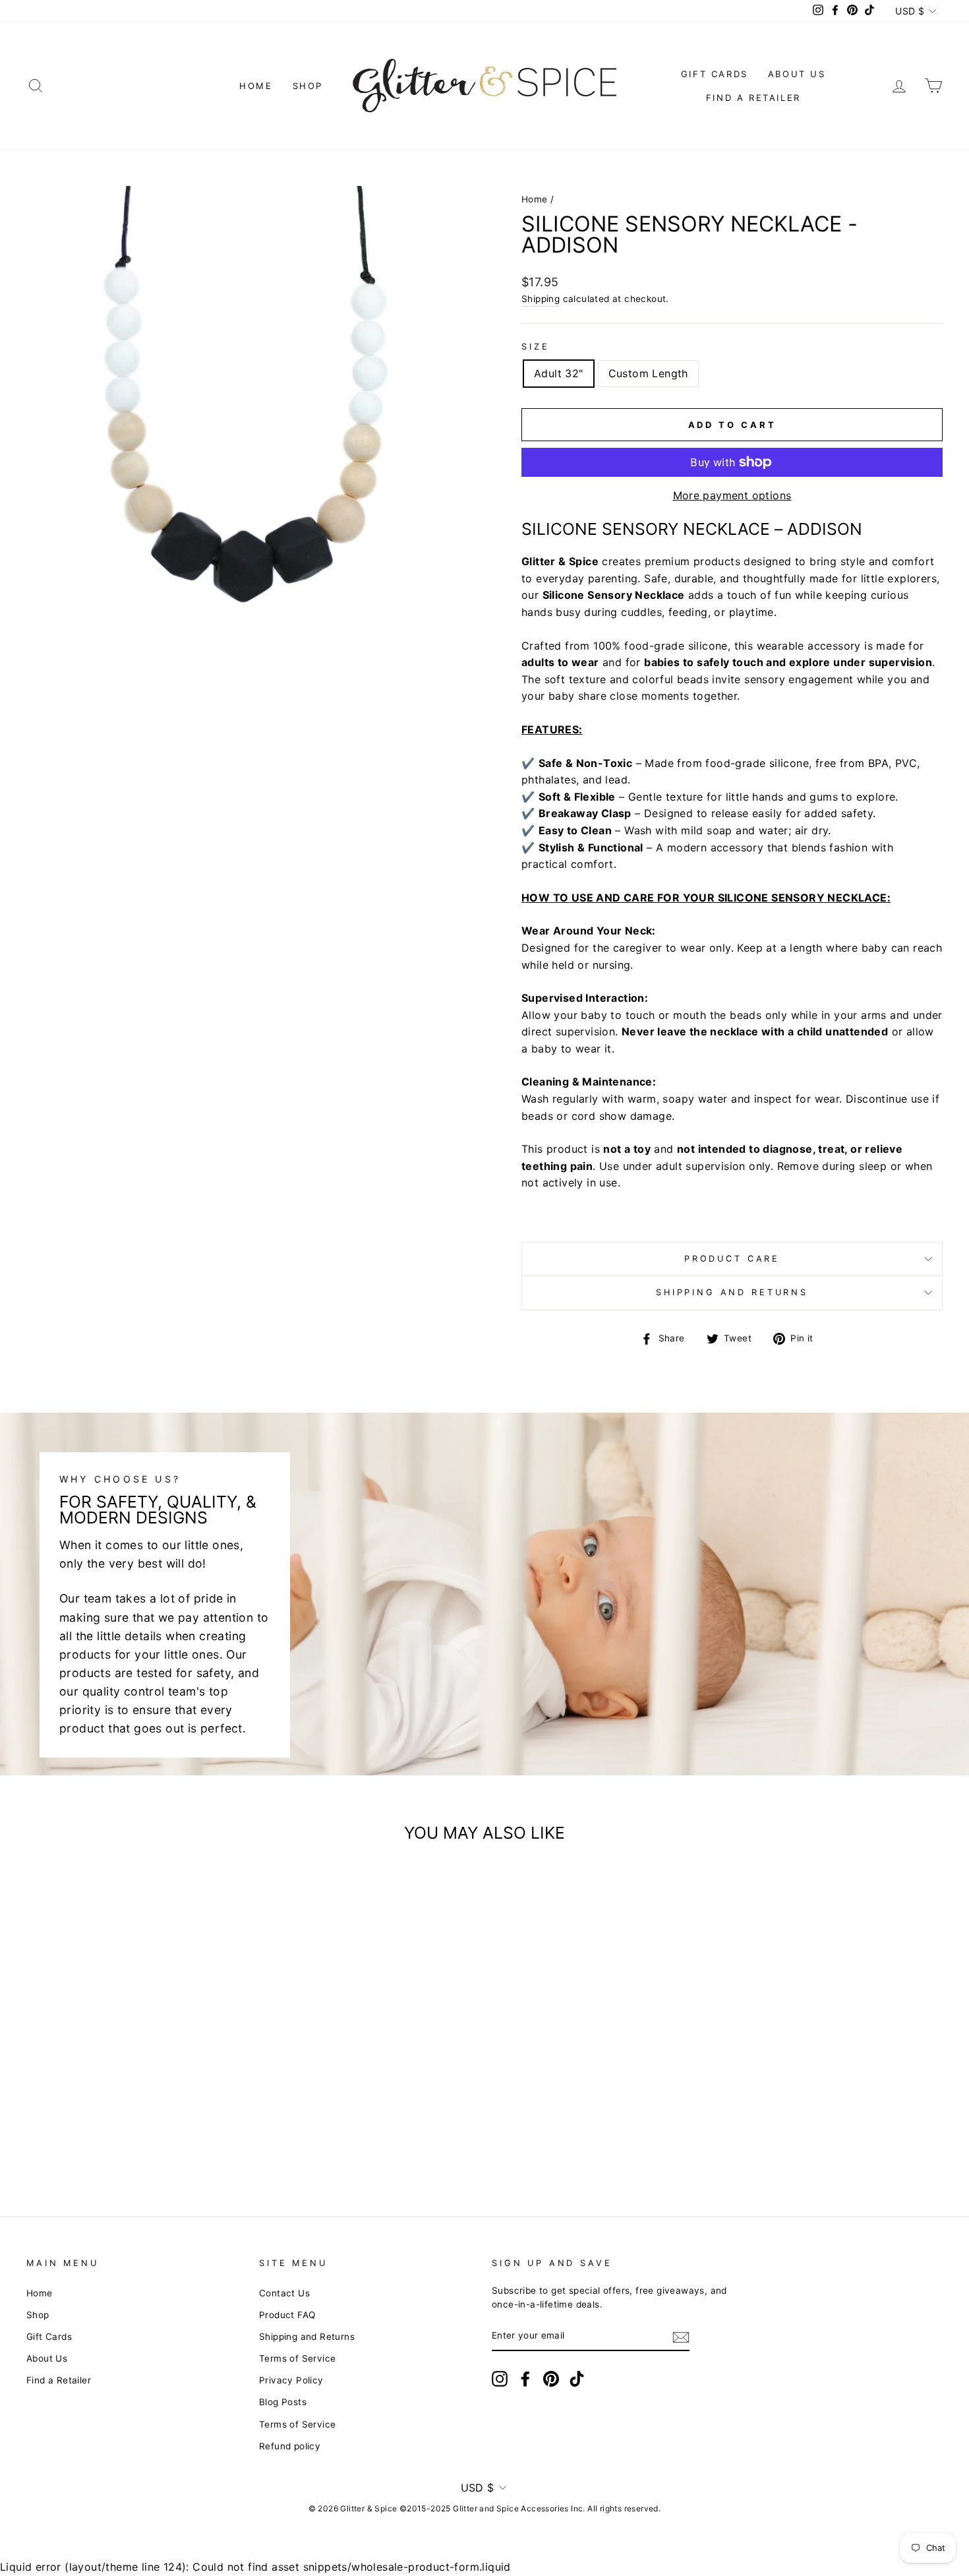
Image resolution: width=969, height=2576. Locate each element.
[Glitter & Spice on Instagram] (500, 2379)
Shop (308, 86)
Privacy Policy (291, 2380)
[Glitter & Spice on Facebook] (525, 2379)
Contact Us (284, 2293)
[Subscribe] (681, 2337)
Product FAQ (287, 2315)
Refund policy (290, 2446)
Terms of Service (297, 2358)
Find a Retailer (753, 98)
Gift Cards (715, 74)
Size (535, 347)
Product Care (732, 1259)
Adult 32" (559, 373)
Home (256, 86)
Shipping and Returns (732, 1292)
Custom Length (648, 373)
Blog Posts (283, 2402)
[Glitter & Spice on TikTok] (577, 2379)
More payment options (732, 495)
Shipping (541, 299)
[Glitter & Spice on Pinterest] (551, 2379)
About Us (797, 74)
